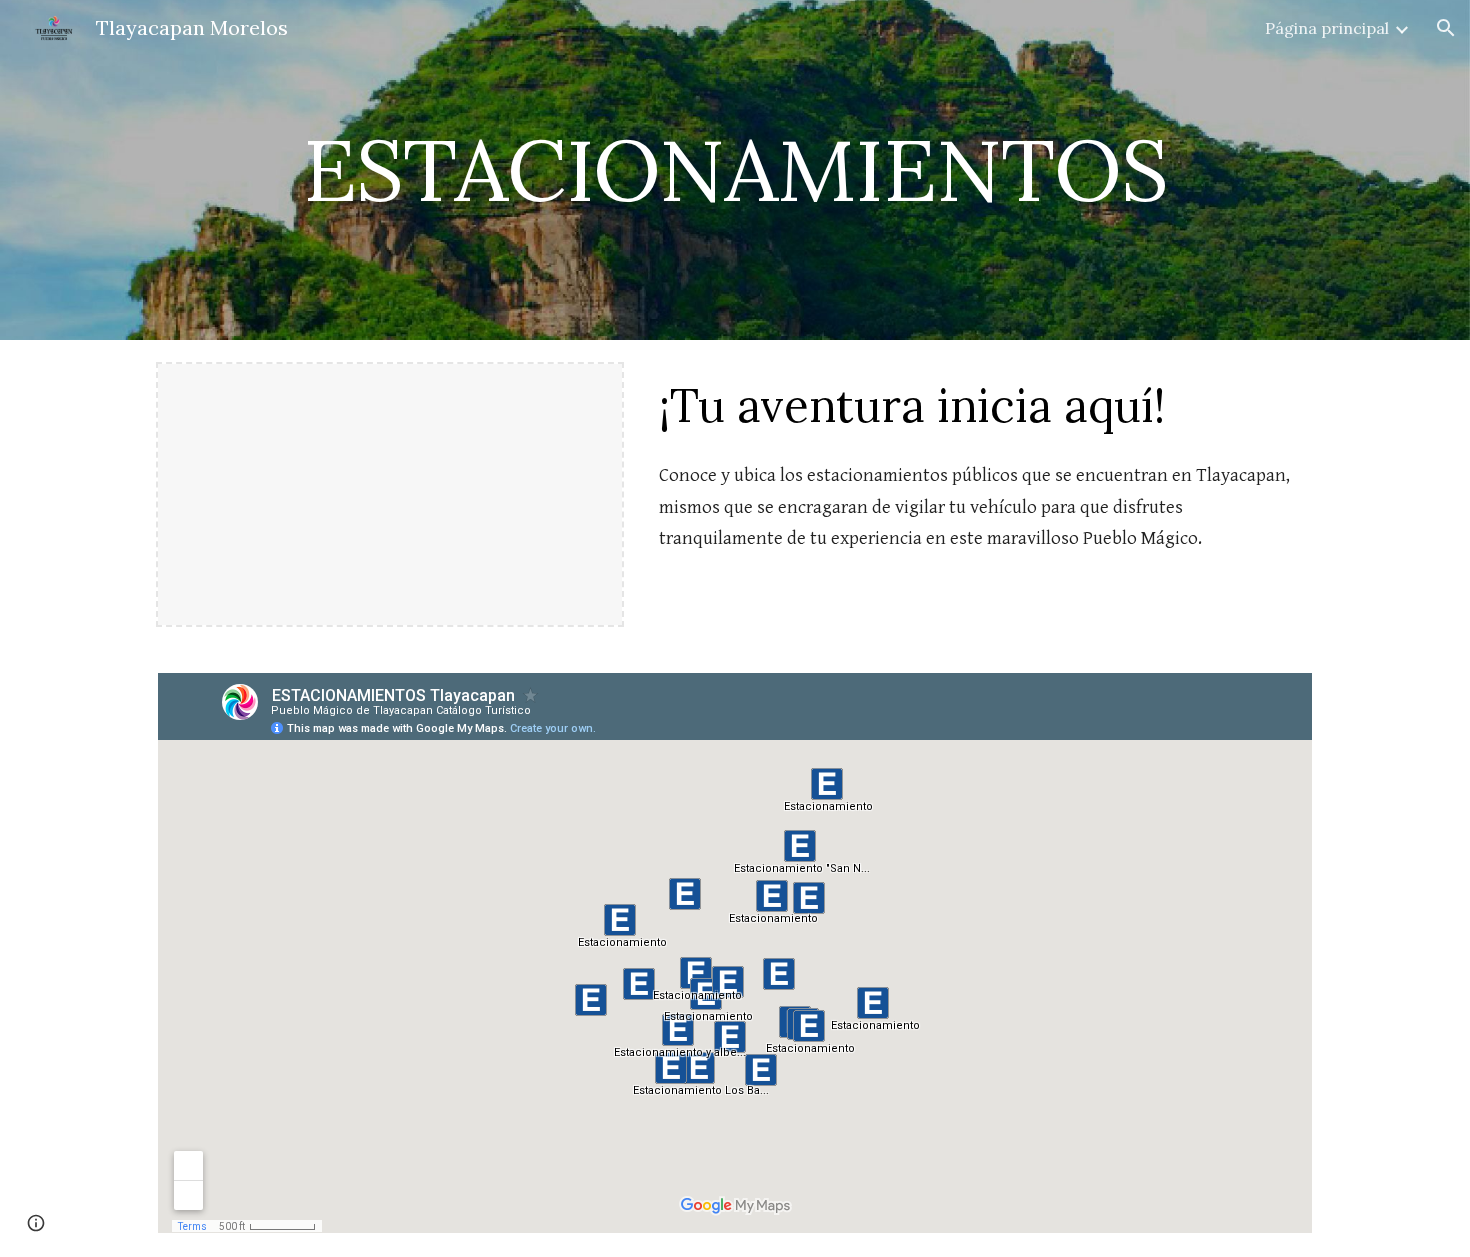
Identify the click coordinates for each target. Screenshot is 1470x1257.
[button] (1446, 28)
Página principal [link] (1327, 28)
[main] (735, 169)
